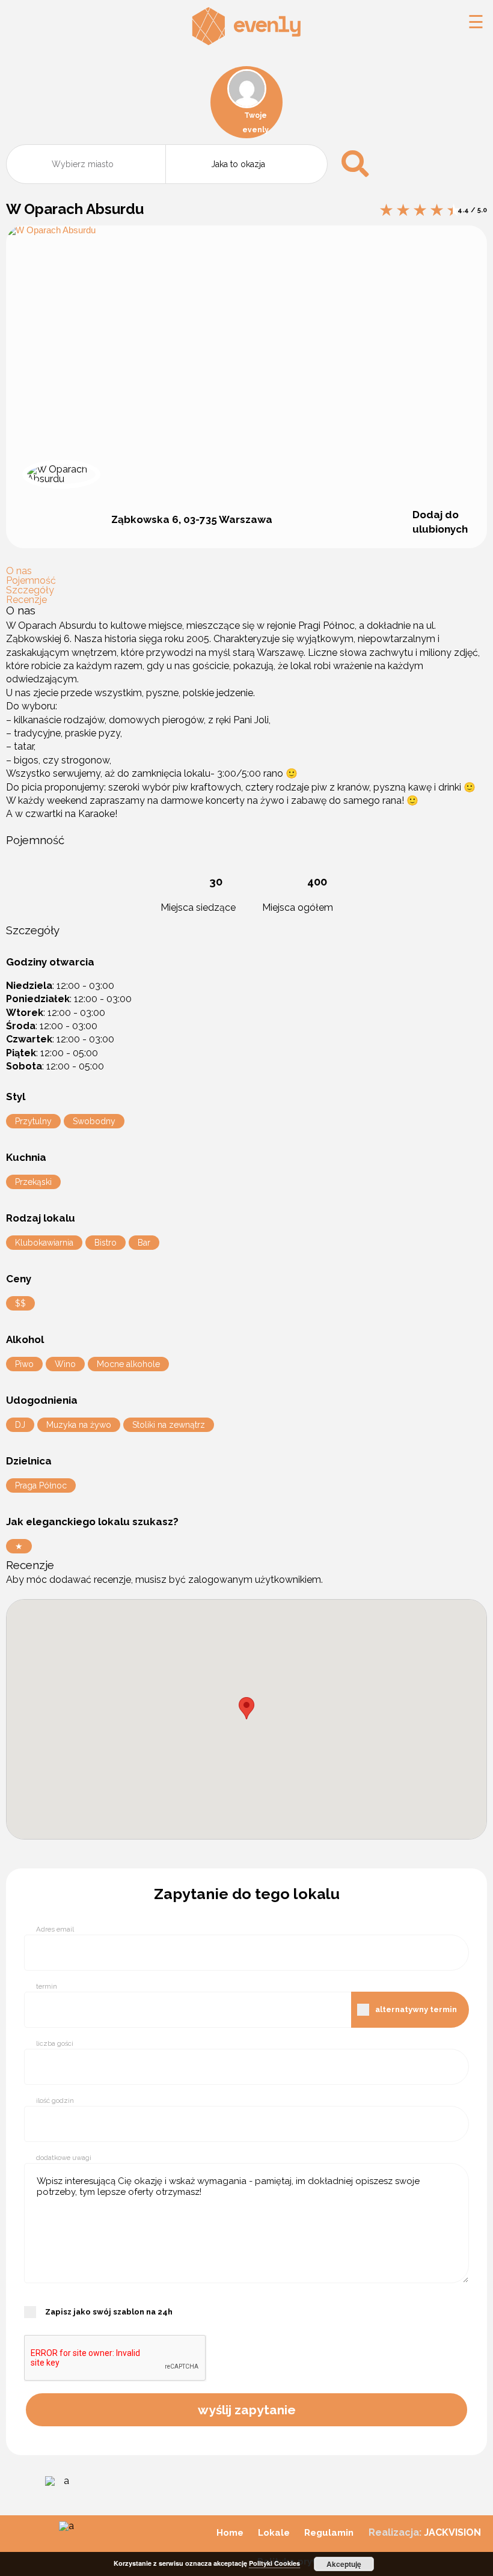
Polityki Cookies (274, 2563)
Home (230, 2533)
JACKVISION (452, 2532)
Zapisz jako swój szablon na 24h (109, 2312)
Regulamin (329, 2533)
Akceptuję (344, 2564)
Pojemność (31, 580)
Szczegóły (30, 590)
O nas (19, 571)
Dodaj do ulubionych (440, 522)
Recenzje (26, 600)
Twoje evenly (256, 123)
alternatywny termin (416, 2009)
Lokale (274, 2533)
